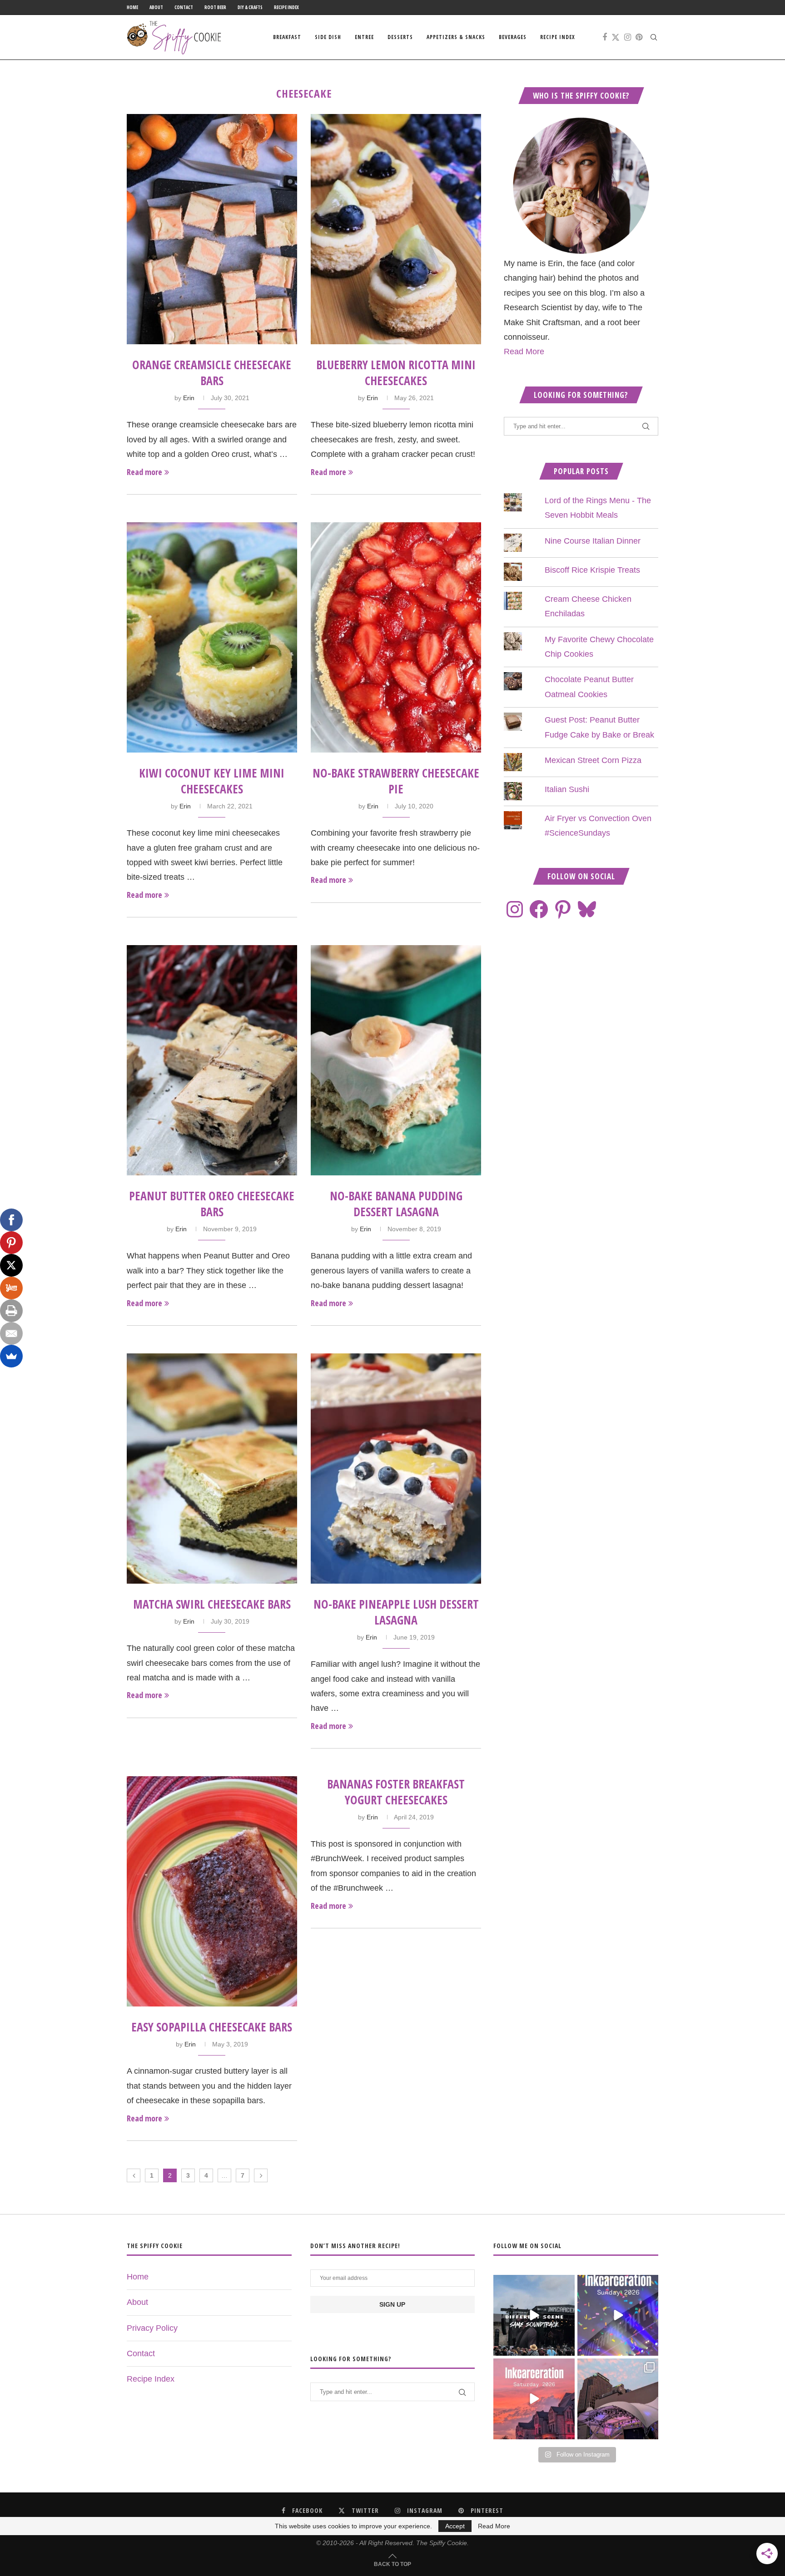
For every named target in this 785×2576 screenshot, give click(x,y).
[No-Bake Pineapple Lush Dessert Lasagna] (396, 1469)
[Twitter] (616, 37)
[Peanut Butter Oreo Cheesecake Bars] (212, 1060)
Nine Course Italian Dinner (593, 541)
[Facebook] (605, 37)
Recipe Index (286, 7)
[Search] (654, 37)
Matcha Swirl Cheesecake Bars (212, 1604)
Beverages (513, 37)
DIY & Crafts (250, 7)
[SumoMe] (11, 1356)
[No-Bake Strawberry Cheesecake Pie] (396, 637)
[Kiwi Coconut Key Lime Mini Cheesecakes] (212, 637)
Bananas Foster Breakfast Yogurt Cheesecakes (396, 1792)
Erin (189, 398)
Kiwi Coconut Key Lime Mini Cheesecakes (212, 781)
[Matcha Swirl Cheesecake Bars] (212, 1469)
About (156, 7)
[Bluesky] (587, 909)
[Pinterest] (639, 37)
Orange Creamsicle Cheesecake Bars (212, 373)
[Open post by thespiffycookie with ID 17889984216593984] (618, 2399)
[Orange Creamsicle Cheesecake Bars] (212, 229)
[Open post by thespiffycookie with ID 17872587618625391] (618, 2315)
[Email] (11, 1333)
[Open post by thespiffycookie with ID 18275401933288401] (534, 2399)
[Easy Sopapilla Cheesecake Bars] (212, 1891)
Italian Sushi (567, 789)
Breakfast (287, 37)
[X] (11, 1265)
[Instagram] (628, 37)
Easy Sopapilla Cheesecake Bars (212, 2027)
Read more (144, 472)
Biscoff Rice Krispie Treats (592, 570)
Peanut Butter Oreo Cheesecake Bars (212, 1204)
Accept (455, 2526)
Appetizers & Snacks (456, 37)
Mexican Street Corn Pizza (593, 760)
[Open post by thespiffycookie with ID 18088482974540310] (534, 2315)
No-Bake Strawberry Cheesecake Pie (396, 781)
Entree (364, 37)
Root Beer (215, 7)
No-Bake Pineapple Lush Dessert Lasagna (396, 1612)
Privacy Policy (152, 2328)
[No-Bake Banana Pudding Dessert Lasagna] (396, 1060)
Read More (524, 352)
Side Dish (328, 37)
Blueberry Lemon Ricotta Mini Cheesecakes (396, 373)
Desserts (400, 37)
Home (132, 7)
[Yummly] (11, 1288)
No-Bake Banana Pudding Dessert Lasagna (396, 1204)
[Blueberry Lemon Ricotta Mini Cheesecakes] (396, 229)
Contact (184, 7)
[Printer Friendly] (11, 1311)
